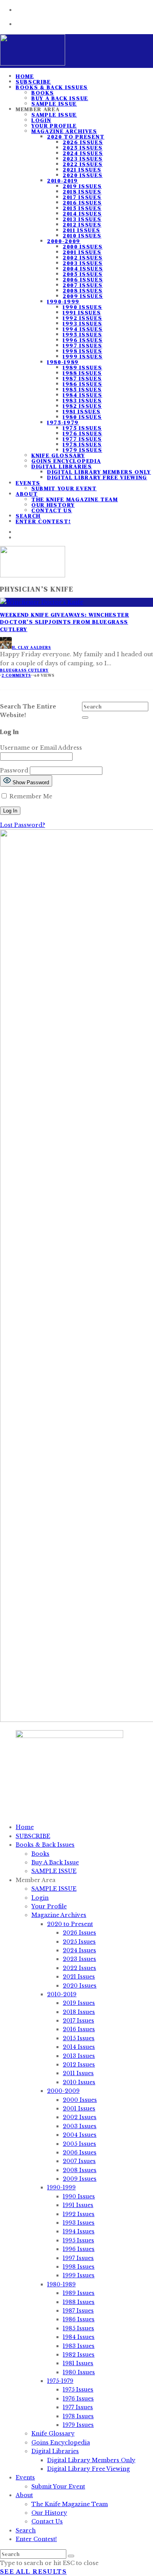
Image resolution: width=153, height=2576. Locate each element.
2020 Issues (83, 175)
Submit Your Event (64, 488)
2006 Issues (83, 279)
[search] (85, 717)
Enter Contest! (43, 521)
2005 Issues (83, 274)
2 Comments (16, 675)
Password (14, 770)
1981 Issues (82, 411)
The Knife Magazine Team (75, 499)
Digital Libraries (62, 466)
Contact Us (52, 510)
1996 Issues (83, 340)
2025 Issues (83, 148)
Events (28, 483)
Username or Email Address (41, 748)
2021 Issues (82, 170)
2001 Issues (82, 252)
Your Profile (54, 126)
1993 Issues (82, 323)
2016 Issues (82, 203)
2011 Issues (81, 230)
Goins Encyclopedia (66, 461)
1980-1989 (63, 362)
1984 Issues (82, 395)
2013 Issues (82, 219)
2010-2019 (63, 181)
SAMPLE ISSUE (54, 115)
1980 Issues (82, 417)
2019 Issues (82, 186)
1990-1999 (63, 301)
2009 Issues (83, 296)
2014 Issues (82, 214)
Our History (53, 505)
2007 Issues (83, 285)
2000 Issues (83, 246)
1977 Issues (82, 439)
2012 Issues (82, 225)
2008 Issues (83, 290)
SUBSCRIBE (33, 1836)
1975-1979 (63, 422)
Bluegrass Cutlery (24, 670)
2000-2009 (64, 241)
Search (26, 2530)
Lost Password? (23, 825)
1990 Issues (82, 307)
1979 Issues (82, 450)
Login (41, 120)
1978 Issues (82, 444)
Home (25, 1827)
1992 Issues (82, 318)
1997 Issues (82, 345)
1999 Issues (83, 356)
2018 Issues (82, 192)
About (27, 494)
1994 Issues (83, 329)
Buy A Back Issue (60, 98)
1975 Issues (82, 428)
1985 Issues (82, 389)
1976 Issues (82, 433)
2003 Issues (83, 263)
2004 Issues (83, 268)
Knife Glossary (58, 455)
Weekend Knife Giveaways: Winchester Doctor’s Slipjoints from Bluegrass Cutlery (65, 622)
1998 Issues (82, 351)
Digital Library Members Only (99, 472)
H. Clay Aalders (31, 647)
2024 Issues (83, 153)
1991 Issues (82, 312)
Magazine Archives (64, 131)
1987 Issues (82, 378)
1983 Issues (82, 400)
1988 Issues (82, 373)
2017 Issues (82, 197)
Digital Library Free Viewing (97, 477)
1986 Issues (82, 384)
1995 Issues (82, 334)
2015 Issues (82, 208)
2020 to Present (76, 137)
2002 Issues (83, 257)
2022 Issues (83, 164)
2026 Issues (83, 142)
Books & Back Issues (52, 87)
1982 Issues (82, 406)
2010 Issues (82, 236)
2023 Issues (83, 159)
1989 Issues (82, 367)
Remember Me (30, 796)
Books (43, 93)
